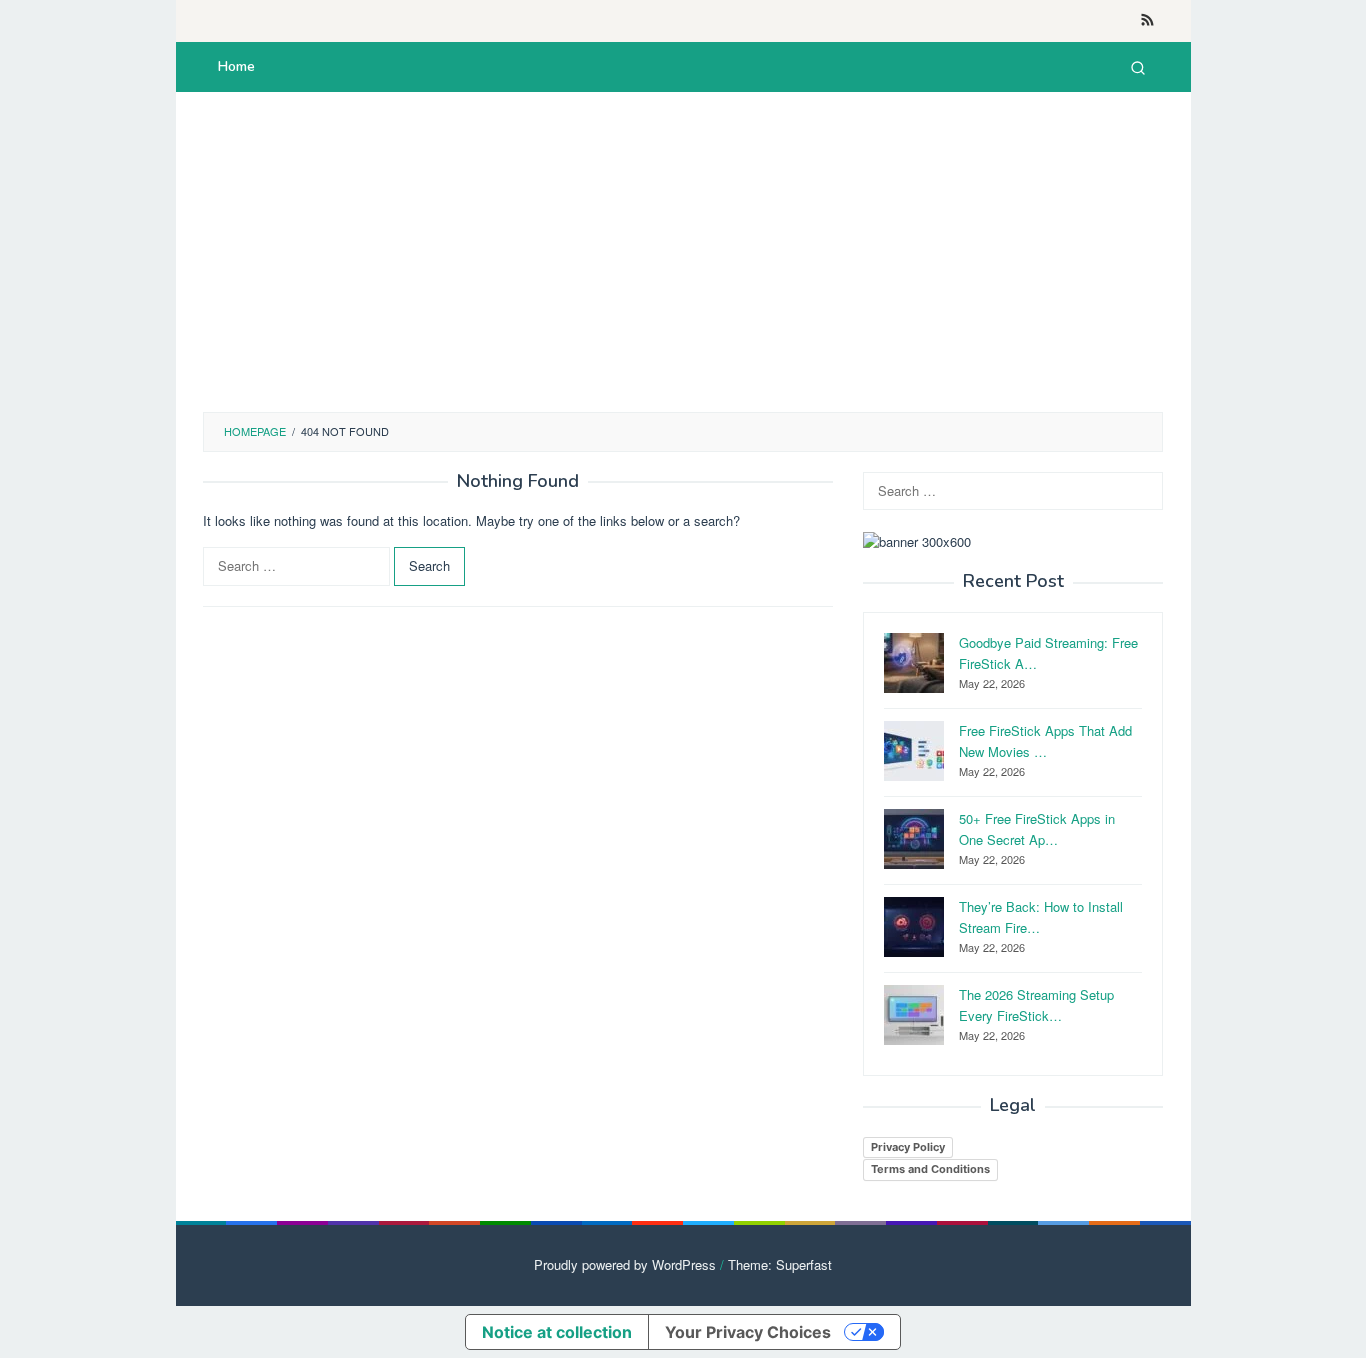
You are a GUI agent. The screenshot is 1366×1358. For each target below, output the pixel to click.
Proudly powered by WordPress (625, 1264)
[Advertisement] (683, 252)
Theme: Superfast (780, 1264)
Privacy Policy (908, 1147)
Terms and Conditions (930, 1169)
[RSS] (1147, 21)
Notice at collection (557, 1332)
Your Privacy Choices (748, 1332)
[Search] (1138, 67)
